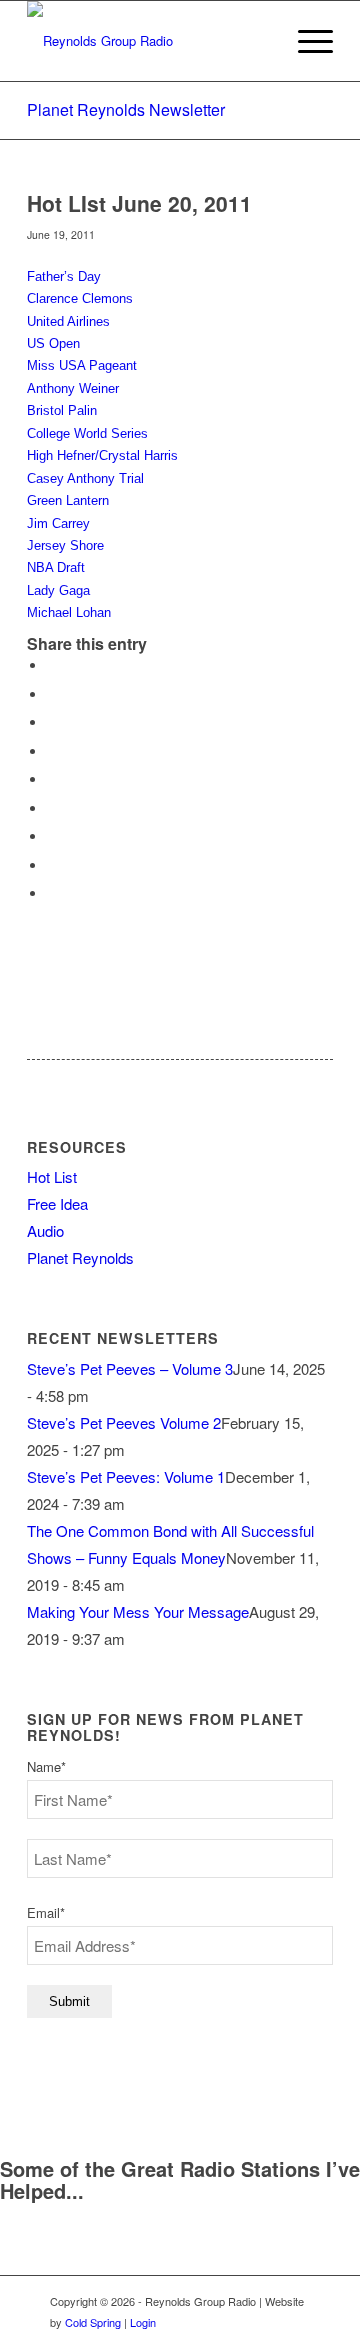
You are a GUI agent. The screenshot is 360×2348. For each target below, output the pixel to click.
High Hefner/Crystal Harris (102, 455)
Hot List (52, 1176)
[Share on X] (52, 694)
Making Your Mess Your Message (138, 1611)
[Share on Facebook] (52, 665)
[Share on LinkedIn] (52, 779)
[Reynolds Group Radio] (149, 41)
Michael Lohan (69, 612)
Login (143, 2322)
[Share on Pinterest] (52, 751)
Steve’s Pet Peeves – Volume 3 (130, 1368)
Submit (69, 2001)
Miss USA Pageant (82, 365)
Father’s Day (64, 276)
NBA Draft (56, 567)
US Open (53, 343)
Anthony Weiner (73, 388)
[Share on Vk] (52, 836)
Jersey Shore (65, 545)
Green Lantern (68, 500)
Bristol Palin (62, 410)
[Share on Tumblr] (52, 808)
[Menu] (305, 41)
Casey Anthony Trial (85, 478)
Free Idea (57, 1203)
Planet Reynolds (80, 1257)
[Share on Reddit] (52, 865)
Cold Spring (93, 2322)
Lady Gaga (58, 590)
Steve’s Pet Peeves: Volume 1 (126, 1476)
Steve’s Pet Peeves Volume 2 (124, 1422)
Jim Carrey (58, 523)
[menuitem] (305, 41)
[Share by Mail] (52, 893)
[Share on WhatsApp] (52, 722)
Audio (45, 1230)
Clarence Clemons (80, 298)
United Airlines (68, 321)
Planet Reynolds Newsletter (126, 109)
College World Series (87, 433)
